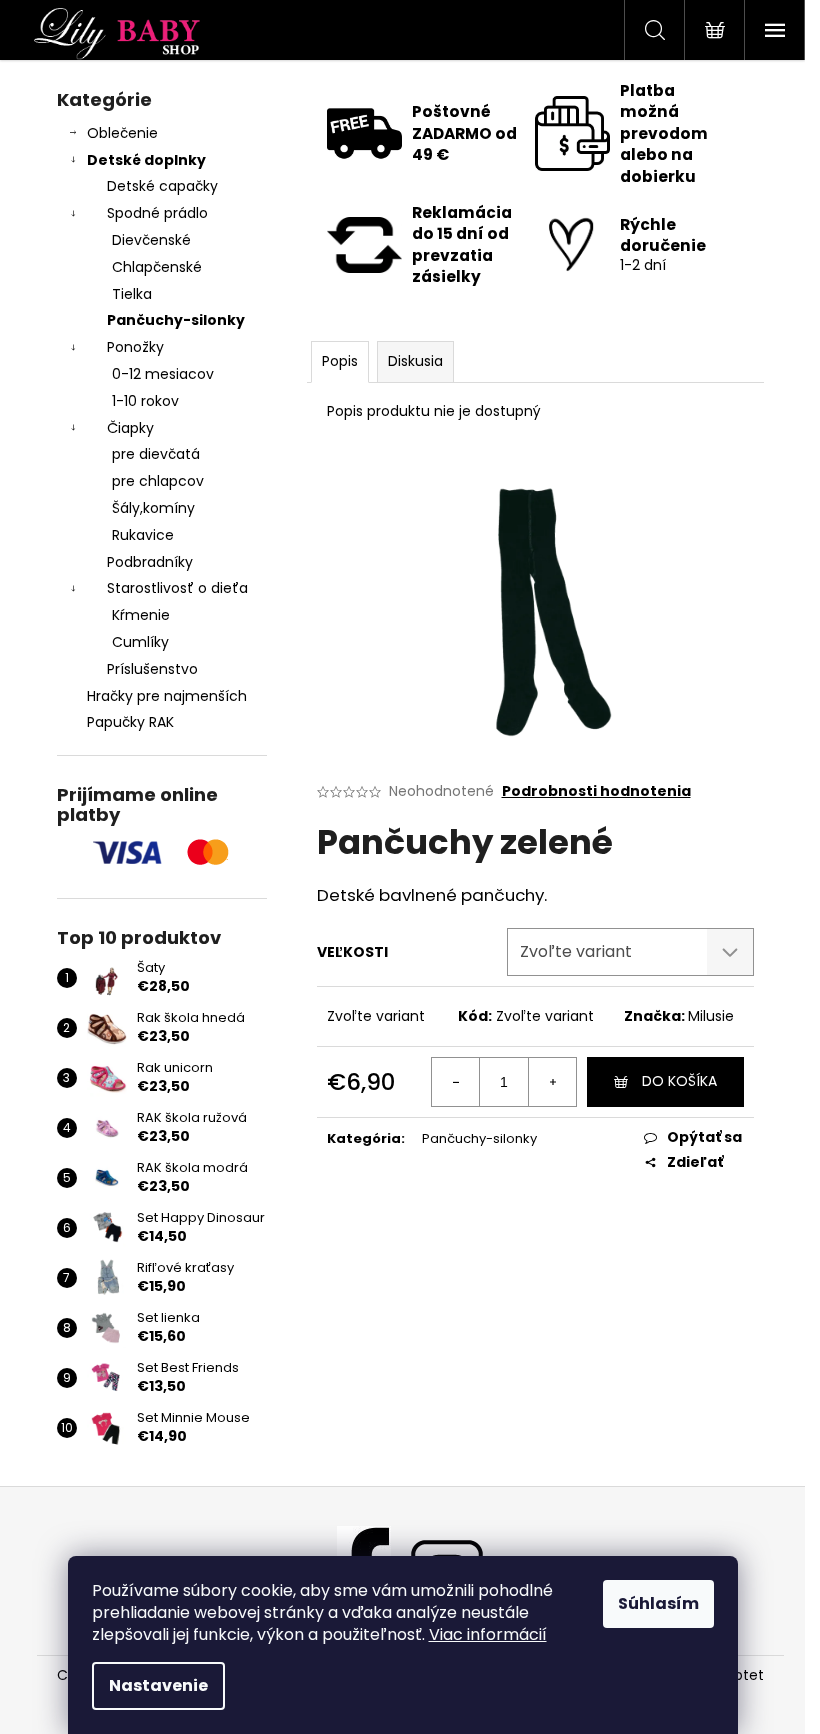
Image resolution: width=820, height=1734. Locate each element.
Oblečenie (122, 133)
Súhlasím (658, 1603)
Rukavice (143, 535)
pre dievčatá (156, 454)
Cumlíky (140, 642)
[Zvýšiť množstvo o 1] (552, 1082)
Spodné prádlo (157, 213)
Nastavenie (158, 1685)
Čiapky (130, 428)
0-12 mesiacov (163, 374)
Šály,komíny (153, 508)
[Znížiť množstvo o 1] (456, 1082)
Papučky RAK (130, 722)
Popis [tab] (340, 361)
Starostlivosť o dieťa (177, 588)
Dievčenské (151, 240)
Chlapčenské (157, 267)
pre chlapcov (158, 481)
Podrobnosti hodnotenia (596, 791)
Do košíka (679, 1081)
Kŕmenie (141, 615)
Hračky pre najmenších (167, 696)
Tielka (132, 294)
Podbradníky (150, 562)
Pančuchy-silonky (176, 320)
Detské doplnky (146, 160)
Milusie (711, 1016)
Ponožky (135, 347)
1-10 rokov (145, 401)
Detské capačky (162, 186)
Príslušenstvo (152, 669)
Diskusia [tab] (415, 361)
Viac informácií (488, 1634)
